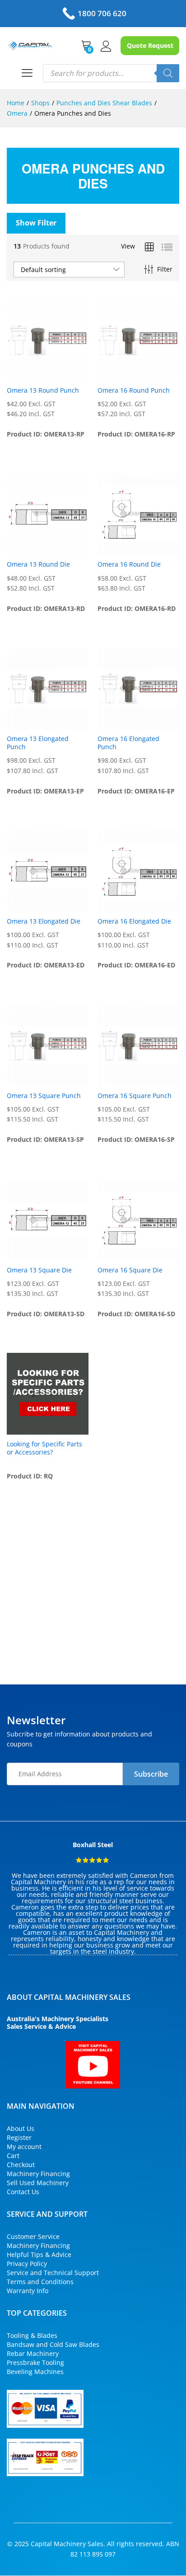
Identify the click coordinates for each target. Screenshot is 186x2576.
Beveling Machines (35, 2372)
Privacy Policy (27, 2264)
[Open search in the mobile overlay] (111, 73)
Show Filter (36, 223)
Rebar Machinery (33, 2353)
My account (24, 2147)
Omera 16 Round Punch (134, 390)
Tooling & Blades (32, 2335)
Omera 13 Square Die (39, 1270)
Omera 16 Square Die (130, 1270)
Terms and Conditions (40, 2282)
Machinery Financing (38, 2174)
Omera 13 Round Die (38, 564)
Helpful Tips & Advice (39, 2255)
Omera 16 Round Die (129, 564)
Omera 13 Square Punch (44, 1096)
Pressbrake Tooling (35, 2363)
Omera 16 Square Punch (135, 1096)
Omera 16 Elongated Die (134, 921)
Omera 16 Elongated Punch (128, 743)
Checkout (21, 2165)
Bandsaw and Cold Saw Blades (53, 2344)
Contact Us (23, 2192)
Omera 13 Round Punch (43, 390)
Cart (13, 2156)
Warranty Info (28, 2291)
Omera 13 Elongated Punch (38, 743)
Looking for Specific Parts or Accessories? (44, 1448)
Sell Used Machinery (38, 2183)
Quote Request (150, 45)
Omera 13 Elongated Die (44, 921)
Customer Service (33, 2236)
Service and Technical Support (53, 2273)
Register (19, 2137)
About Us (21, 2128)
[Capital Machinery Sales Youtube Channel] (93, 2065)
